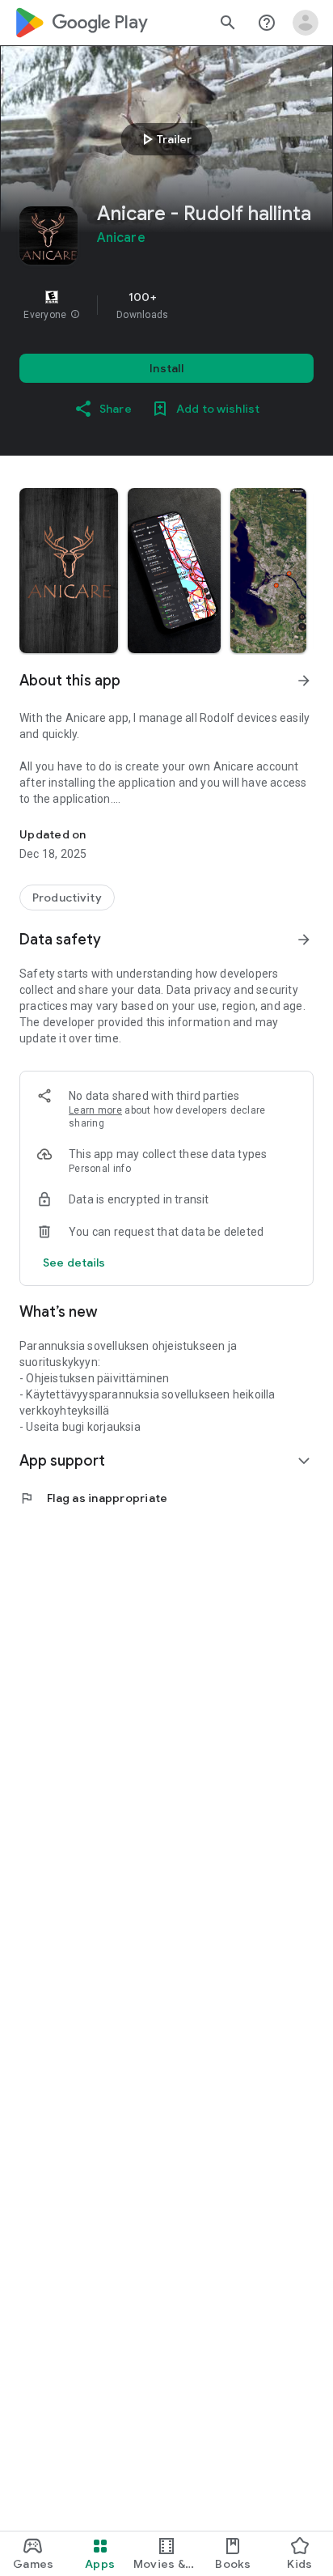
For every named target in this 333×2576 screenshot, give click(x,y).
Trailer (164, 139)
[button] (75, 315)
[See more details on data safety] (74, 1263)
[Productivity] (67, 898)
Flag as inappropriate (93, 1498)
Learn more (95, 1110)
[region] (166, 305)
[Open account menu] (306, 23)
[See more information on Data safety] (304, 940)
